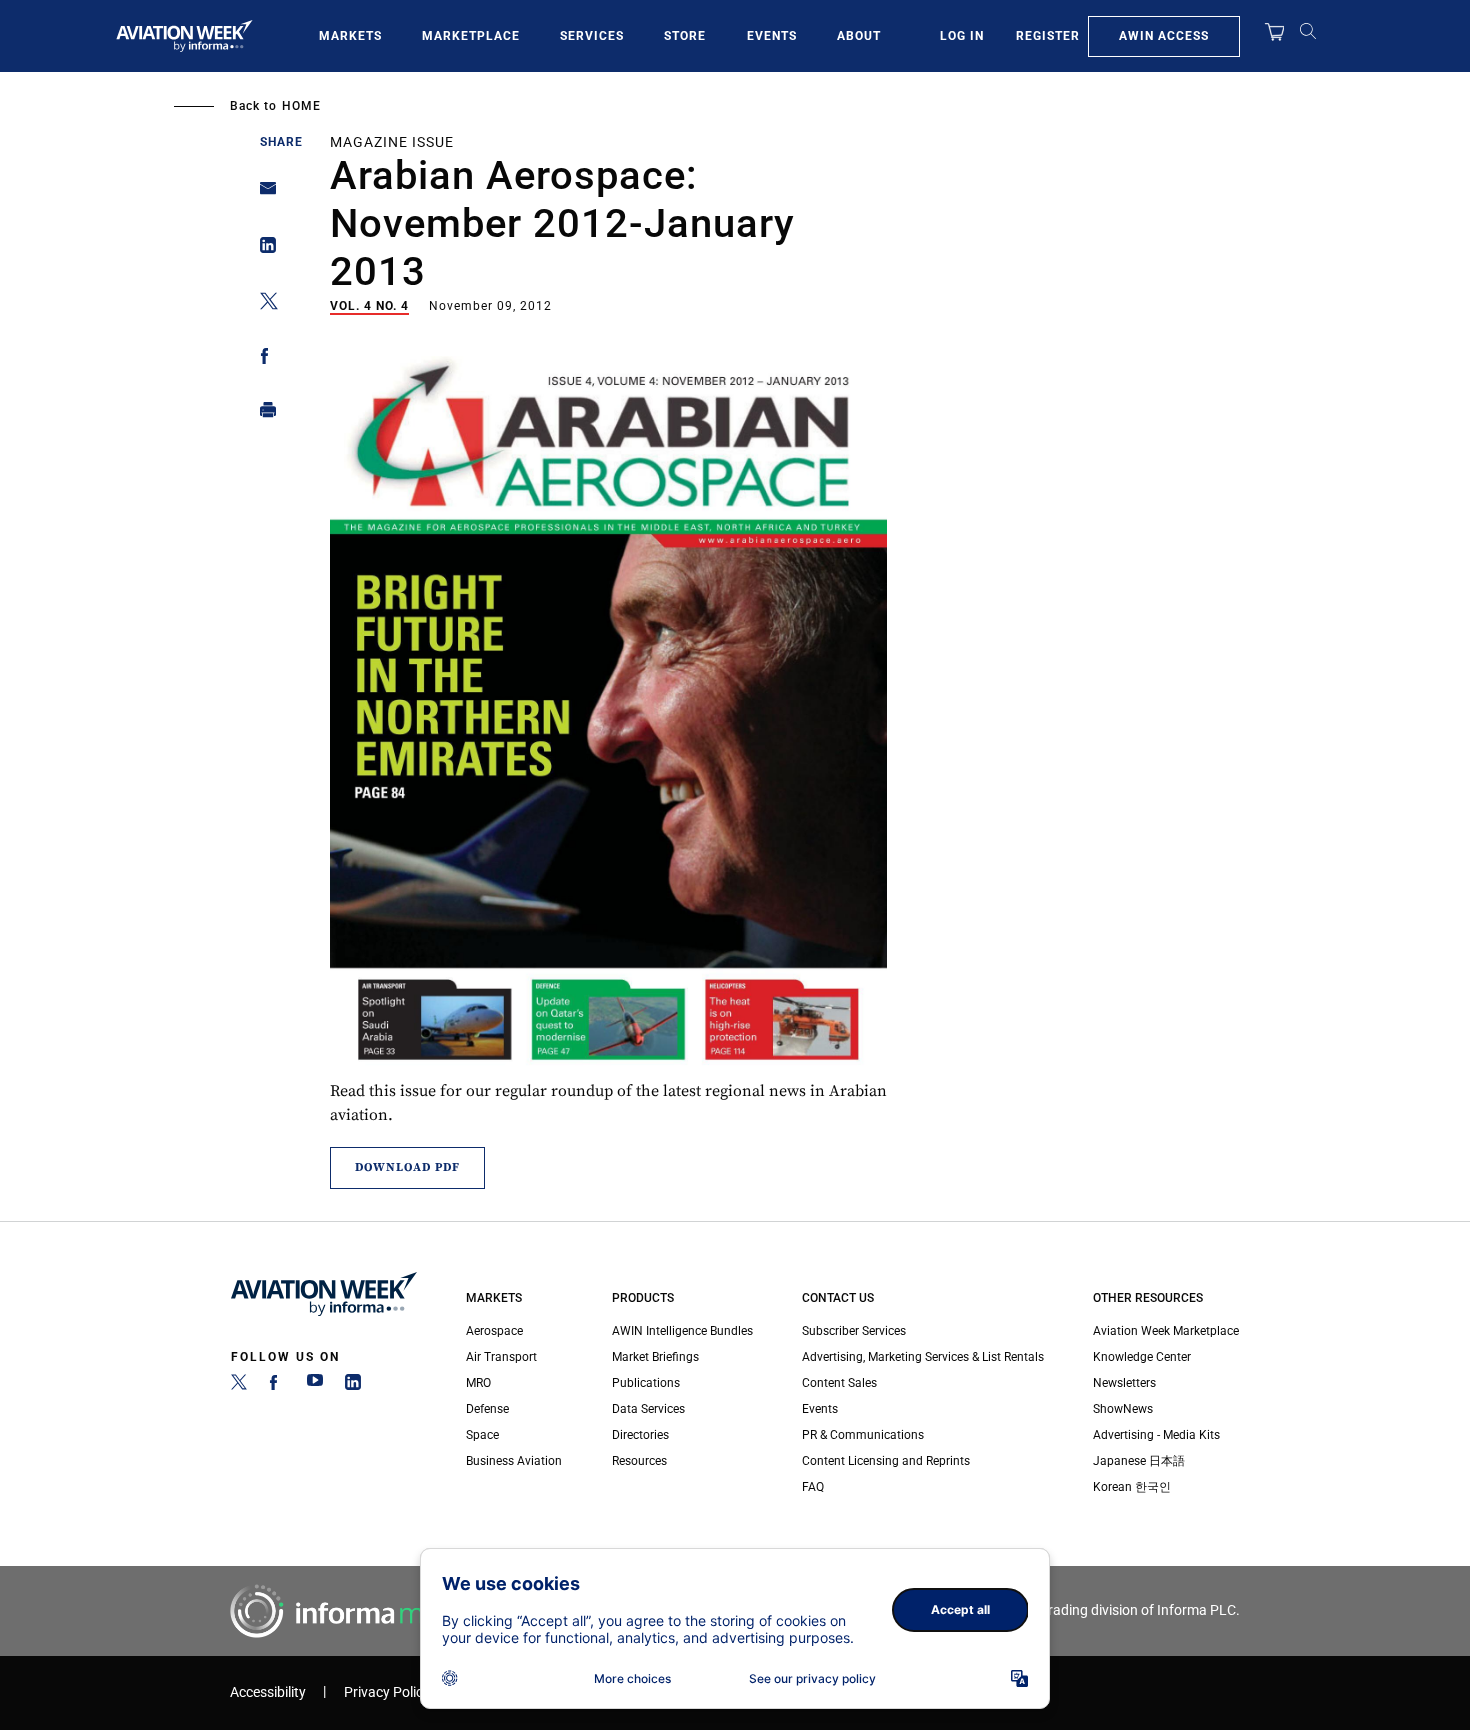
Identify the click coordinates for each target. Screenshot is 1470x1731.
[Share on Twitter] (262, 304)
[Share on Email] (262, 194)
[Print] (262, 414)
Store (685, 36)
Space (482, 1435)
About (859, 36)
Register (1048, 36)
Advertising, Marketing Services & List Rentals (923, 1357)
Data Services (648, 1409)
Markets (350, 36)
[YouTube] (315, 1386)
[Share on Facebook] (262, 359)
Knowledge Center (1142, 1357)
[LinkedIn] (353, 1386)
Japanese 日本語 (1139, 1461)
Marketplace (471, 36)
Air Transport (501, 1357)
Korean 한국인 (1132, 1487)
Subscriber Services (854, 1331)
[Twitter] (239, 1386)
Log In (962, 36)
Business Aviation (514, 1461)
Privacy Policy (387, 1692)
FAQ (813, 1487)
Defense (487, 1409)
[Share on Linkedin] (262, 249)
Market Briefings (655, 1357)
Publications (646, 1383)
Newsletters (1124, 1383)
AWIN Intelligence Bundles (682, 1331)
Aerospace (494, 1331)
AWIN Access (1164, 36)
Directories (640, 1435)
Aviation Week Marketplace (1166, 1331)
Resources (639, 1461)
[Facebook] (277, 1386)
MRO (478, 1383)
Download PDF (407, 1167)
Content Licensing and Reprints (886, 1461)
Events (772, 36)
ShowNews (1123, 1409)
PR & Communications (863, 1435)
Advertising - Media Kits (1156, 1435)
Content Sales (839, 1383)
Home (301, 106)
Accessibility (268, 1692)
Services (592, 36)
